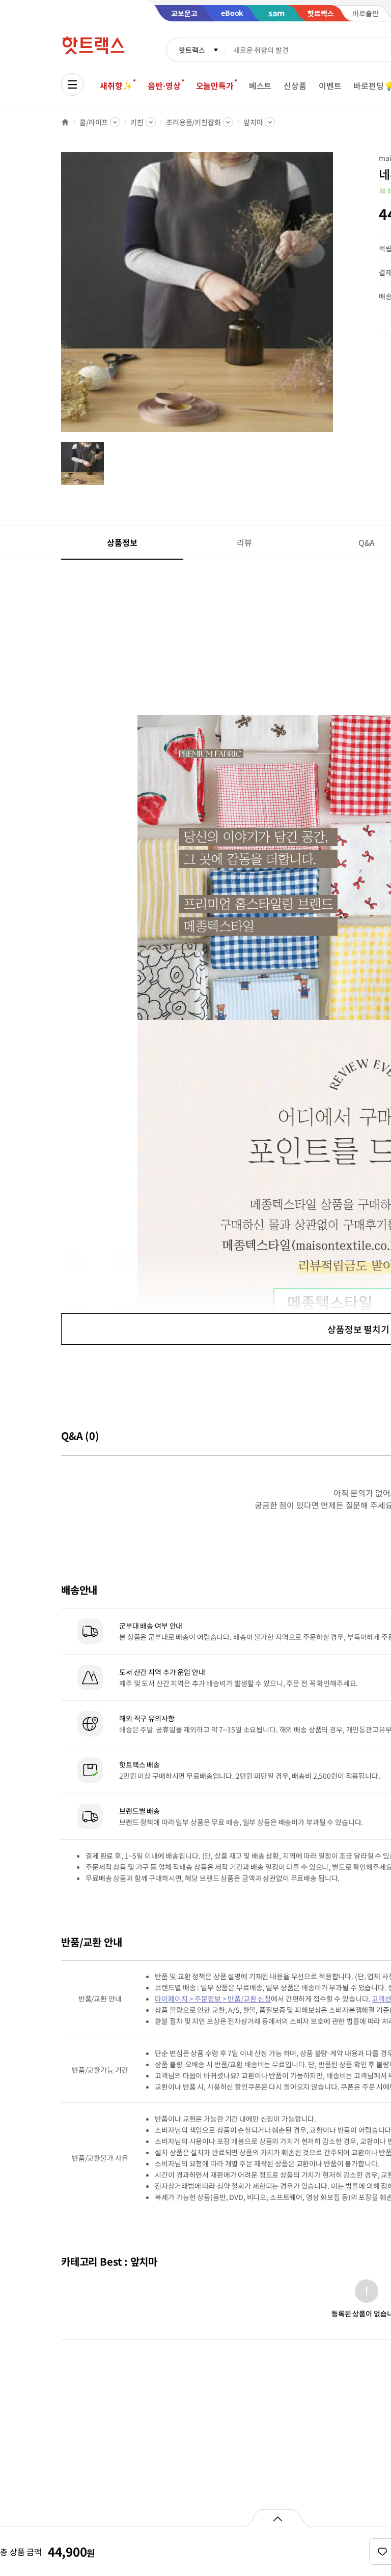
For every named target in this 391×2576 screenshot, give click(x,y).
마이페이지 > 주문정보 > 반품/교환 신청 (213, 1999)
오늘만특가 (215, 85)
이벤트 (330, 85)
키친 (137, 122)
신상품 (295, 85)
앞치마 (253, 122)
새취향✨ (116, 85)
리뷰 (244, 542)
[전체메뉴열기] (72, 84)
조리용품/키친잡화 (193, 122)
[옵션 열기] (277, 2518)
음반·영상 (164, 85)
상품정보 (122, 542)
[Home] (65, 122)
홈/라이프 (94, 122)
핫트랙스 (192, 50)
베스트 (260, 85)
